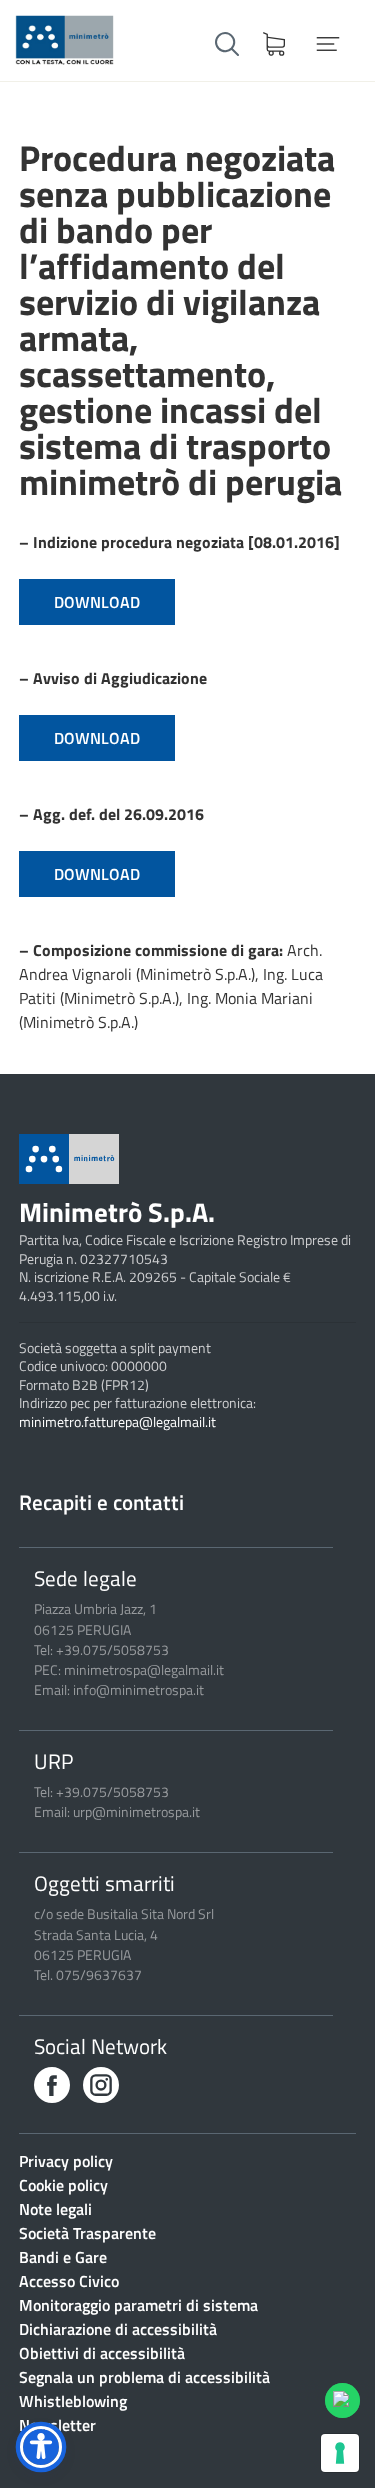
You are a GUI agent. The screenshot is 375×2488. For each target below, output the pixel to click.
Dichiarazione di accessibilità (118, 2329)
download (97, 602)
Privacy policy (66, 2161)
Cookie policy (63, 2185)
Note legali (55, 2209)
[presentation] (52, 2084)
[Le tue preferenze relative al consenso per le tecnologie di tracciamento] (340, 2453)
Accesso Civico (69, 2281)
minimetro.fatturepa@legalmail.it (117, 1422)
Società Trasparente (87, 2233)
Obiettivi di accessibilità (102, 2353)
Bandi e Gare (63, 2257)
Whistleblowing (73, 2401)
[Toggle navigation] (328, 44)
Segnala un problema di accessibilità (144, 2377)
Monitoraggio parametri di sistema (138, 2305)
